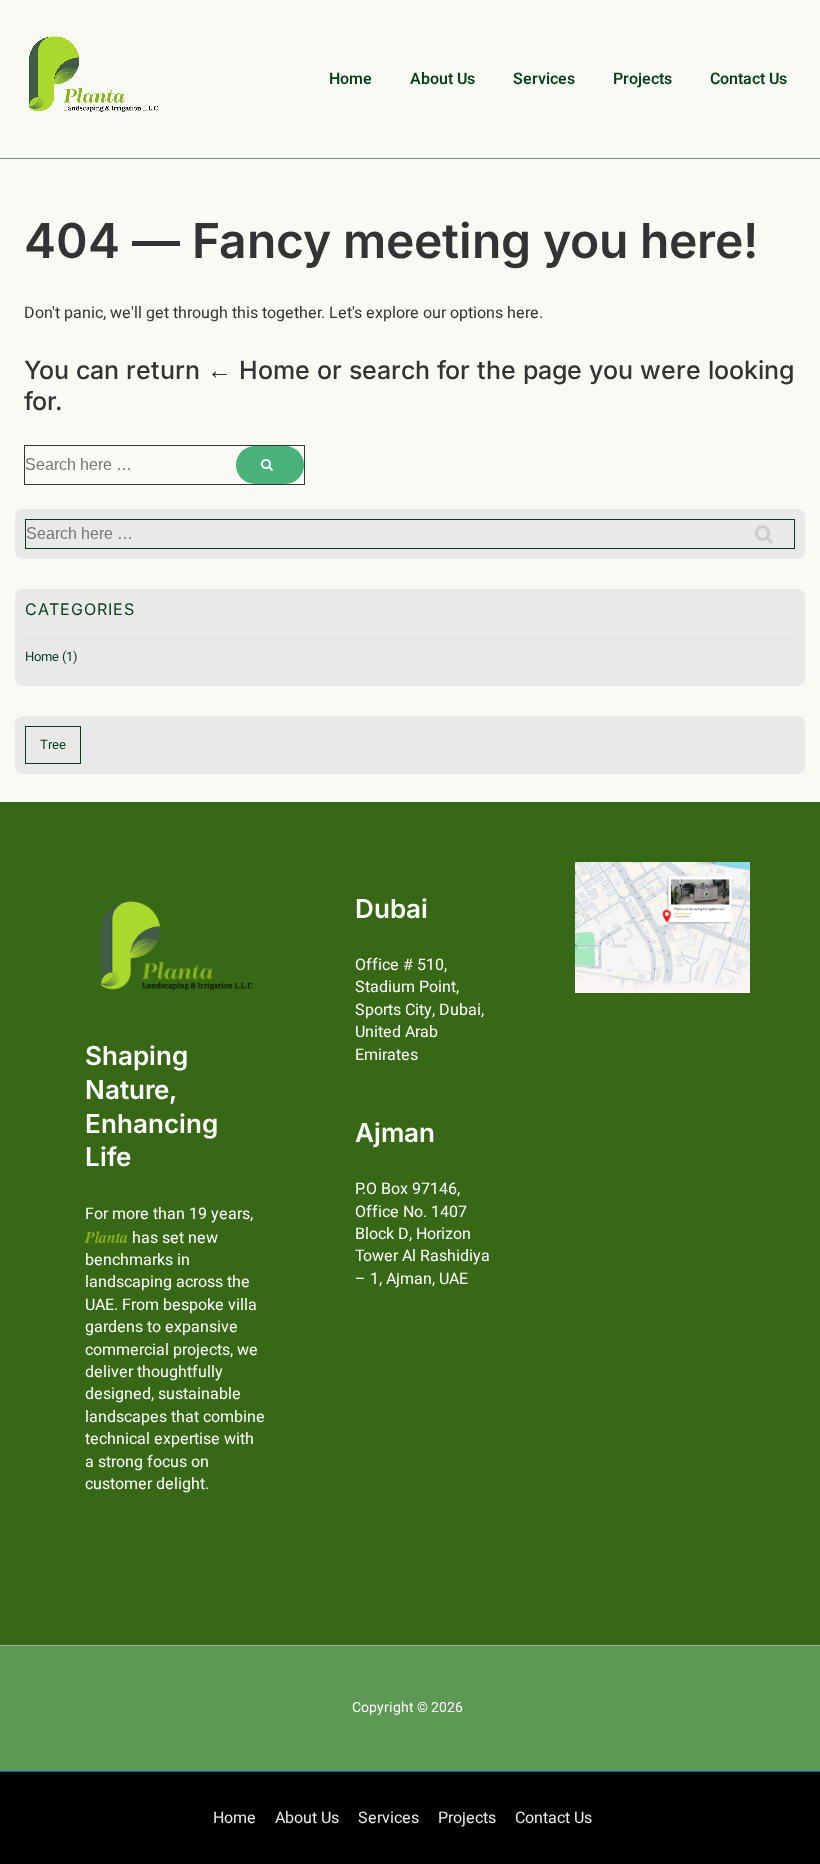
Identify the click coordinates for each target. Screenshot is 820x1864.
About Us (442, 79)
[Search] (270, 465)
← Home (258, 370)
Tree (53, 744)
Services (544, 79)
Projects (642, 79)
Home (350, 79)
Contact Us (748, 79)
